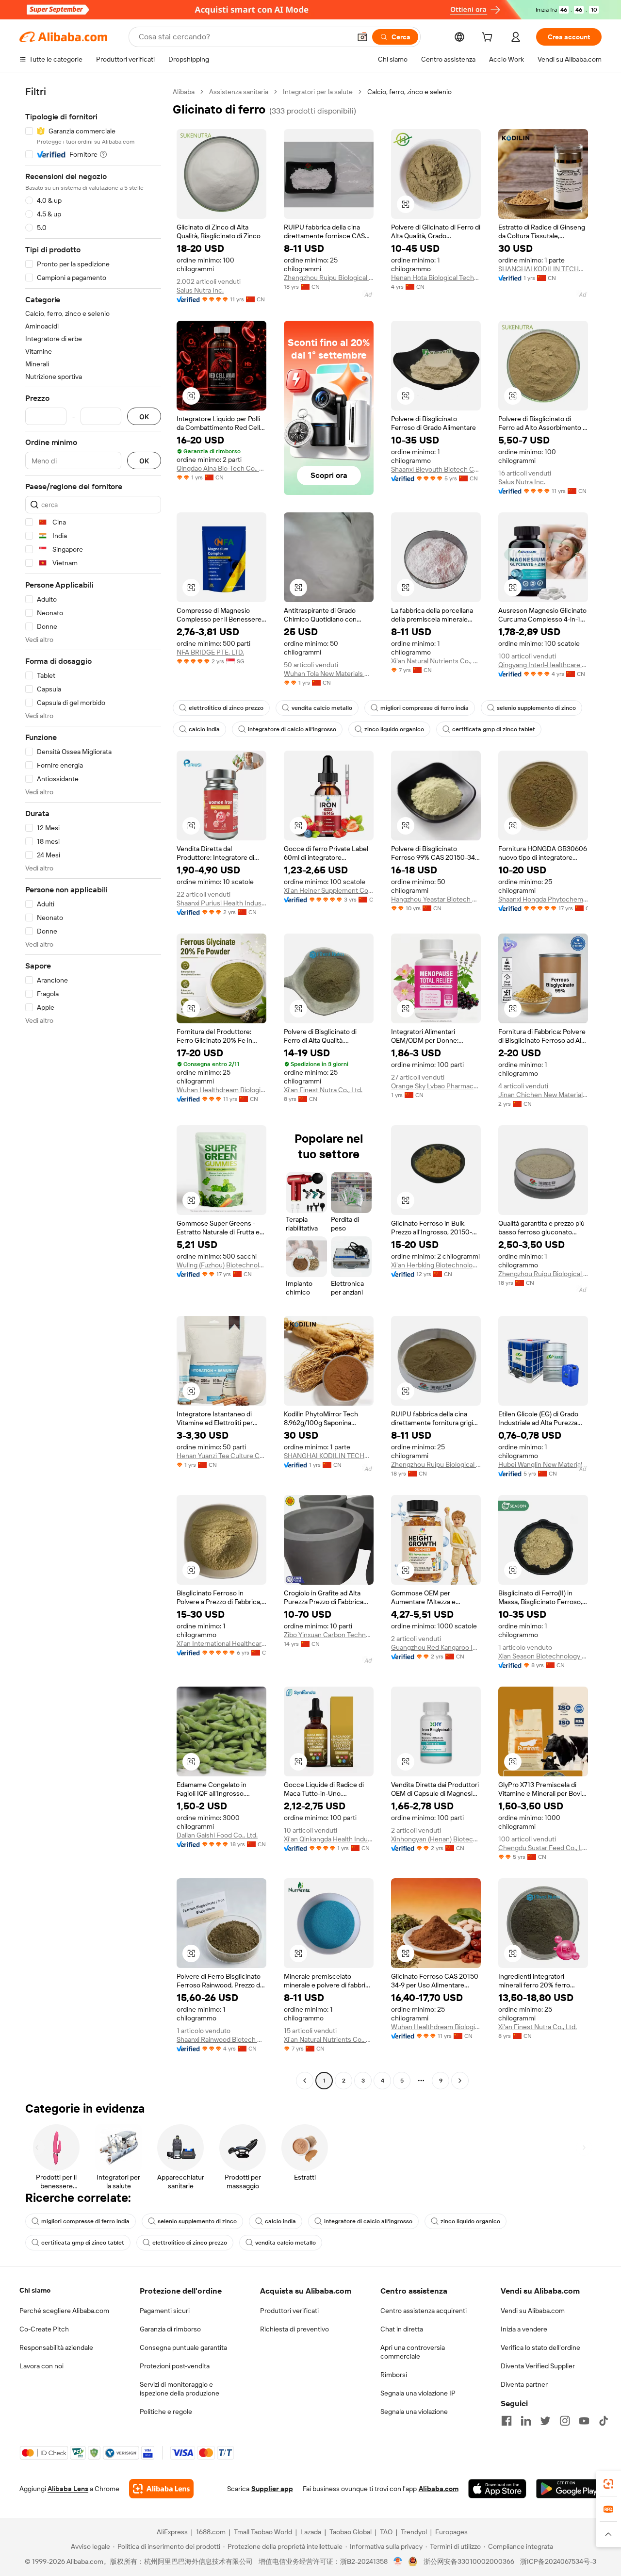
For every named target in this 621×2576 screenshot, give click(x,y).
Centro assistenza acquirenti (424, 2311)
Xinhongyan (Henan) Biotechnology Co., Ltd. (436, 1839)
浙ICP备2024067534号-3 (558, 2561)
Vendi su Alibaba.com (533, 2311)
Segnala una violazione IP (418, 2393)
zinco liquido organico (394, 729)
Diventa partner (524, 2384)
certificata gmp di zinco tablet (494, 729)
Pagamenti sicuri (165, 2311)
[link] (608, 2484)
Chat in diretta (402, 2329)
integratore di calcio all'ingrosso (292, 729)
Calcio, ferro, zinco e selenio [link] (409, 92)
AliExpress (172, 2532)
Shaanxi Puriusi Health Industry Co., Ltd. (221, 903)
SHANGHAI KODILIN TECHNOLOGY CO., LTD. (543, 269)
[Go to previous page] (305, 2081)
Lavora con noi (41, 2366)
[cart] (489, 38)
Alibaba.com (439, 2489)
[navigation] (93, 1087)
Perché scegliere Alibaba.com (64, 2311)
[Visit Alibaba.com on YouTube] (584, 2421)
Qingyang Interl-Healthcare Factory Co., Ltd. (543, 665)
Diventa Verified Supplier (538, 2366)
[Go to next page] (460, 2081)
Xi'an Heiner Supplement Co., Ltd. (329, 890)
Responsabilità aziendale (56, 2347)
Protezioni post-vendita (175, 2366)
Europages (451, 2532)
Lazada (311, 2532)
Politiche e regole (166, 2412)
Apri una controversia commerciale (413, 2352)
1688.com (211, 2532)
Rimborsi (394, 2375)
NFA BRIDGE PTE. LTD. (210, 652)
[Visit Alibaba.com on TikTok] (604, 2421)
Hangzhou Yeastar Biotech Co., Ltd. (436, 899)
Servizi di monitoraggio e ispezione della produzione (180, 2389)
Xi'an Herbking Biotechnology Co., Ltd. (436, 1265)
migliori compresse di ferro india (425, 708)
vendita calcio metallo (322, 708)
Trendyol (414, 2532)
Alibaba (184, 92)
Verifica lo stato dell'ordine (540, 2347)
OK (144, 417)
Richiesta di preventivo (294, 2329)
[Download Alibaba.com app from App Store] (497, 2489)
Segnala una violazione (414, 2412)
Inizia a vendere (524, 2329)
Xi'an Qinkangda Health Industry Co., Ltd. (329, 1839)
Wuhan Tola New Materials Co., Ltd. (329, 673)
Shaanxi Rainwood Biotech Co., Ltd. (221, 2039)
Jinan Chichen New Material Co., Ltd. (543, 1095)
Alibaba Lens (68, 2489)
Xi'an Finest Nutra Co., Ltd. (323, 1090)
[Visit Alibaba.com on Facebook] (507, 2421)
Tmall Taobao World (263, 2532)
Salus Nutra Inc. (200, 290)
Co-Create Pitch (44, 2329)
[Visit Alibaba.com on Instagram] (565, 2421)
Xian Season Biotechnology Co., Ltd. (543, 1656)
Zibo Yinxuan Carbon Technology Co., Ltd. (329, 1635)
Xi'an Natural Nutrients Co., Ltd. (436, 661)
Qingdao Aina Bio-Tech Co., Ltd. (221, 468)
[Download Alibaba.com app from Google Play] (569, 2489)
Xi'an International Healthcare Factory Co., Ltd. (221, 1643)
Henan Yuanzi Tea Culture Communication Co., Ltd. (221, 1456)
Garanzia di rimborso (170, 2329)
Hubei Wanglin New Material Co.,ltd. (543, 1464)
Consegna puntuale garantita (183, 2347)
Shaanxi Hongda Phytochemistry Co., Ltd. (543, 899)
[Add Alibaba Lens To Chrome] (161, 2489)
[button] (362, 37)
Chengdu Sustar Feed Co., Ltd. (543, 1848)
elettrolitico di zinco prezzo (226, 708)
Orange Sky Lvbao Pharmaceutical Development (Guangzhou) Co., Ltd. (436, 1086)
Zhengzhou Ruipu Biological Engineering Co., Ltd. (329, 278)
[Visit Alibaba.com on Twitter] (545, 2421)
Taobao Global (351, 2532)
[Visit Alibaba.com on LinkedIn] (526, 2421)
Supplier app (272, 2489)
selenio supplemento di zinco (536, 708)
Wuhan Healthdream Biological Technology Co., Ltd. (221, 1090)
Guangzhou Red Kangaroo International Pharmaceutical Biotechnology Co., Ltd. (436, 1647)
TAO (386, 2532)
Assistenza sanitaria (239, 92)
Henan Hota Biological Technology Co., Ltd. (436, 278)
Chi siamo (35, 2290)
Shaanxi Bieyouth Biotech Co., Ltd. (436, 469)
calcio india (204, 729)
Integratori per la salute (318, 92)
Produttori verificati (289, 2311)
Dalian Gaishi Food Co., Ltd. (217, 1835)
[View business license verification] (398, 2561)
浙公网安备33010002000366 (469, 2561)
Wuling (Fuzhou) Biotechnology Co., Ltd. (221, 1265)
